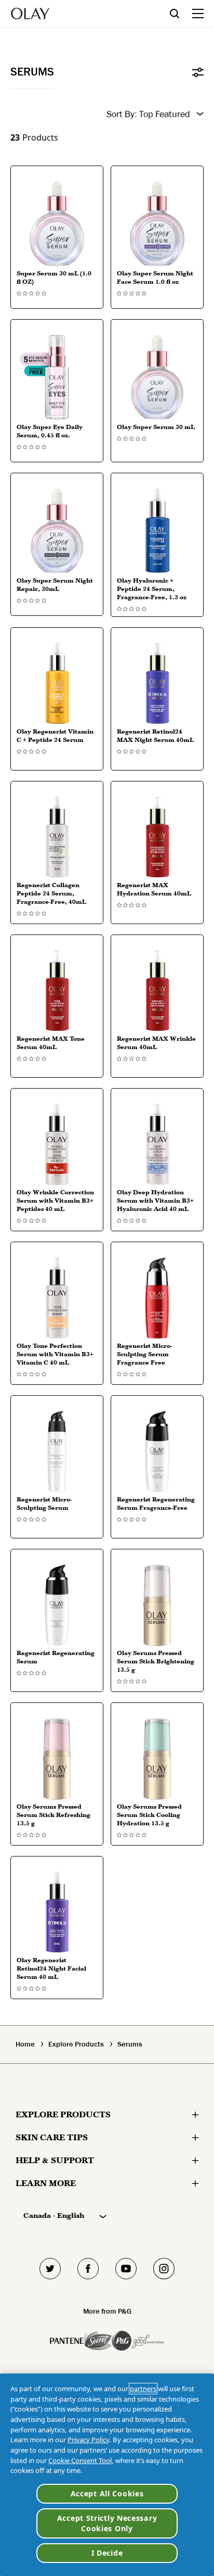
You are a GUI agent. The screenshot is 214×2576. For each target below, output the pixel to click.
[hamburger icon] (198, 14)
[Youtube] (126, 2269)
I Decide (107, 2553)
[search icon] (181, 13)
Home (25, 2044)
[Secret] (98, 2341)
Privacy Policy (88, 2440)
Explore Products (76, 2044)
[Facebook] (88, 2269)
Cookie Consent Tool (80, 2460)
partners (143, 2389)
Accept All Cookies (107, 2493)
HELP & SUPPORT (55, 2160)
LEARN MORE (46, 2183)
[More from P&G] (67, 2341)
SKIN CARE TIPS (52, 2137)
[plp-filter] (198, 72)
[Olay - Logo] (30, 14)
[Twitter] (50, 2269)
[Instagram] (164, 2269)
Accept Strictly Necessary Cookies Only (107, 2523)
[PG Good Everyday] (138, 2341)
